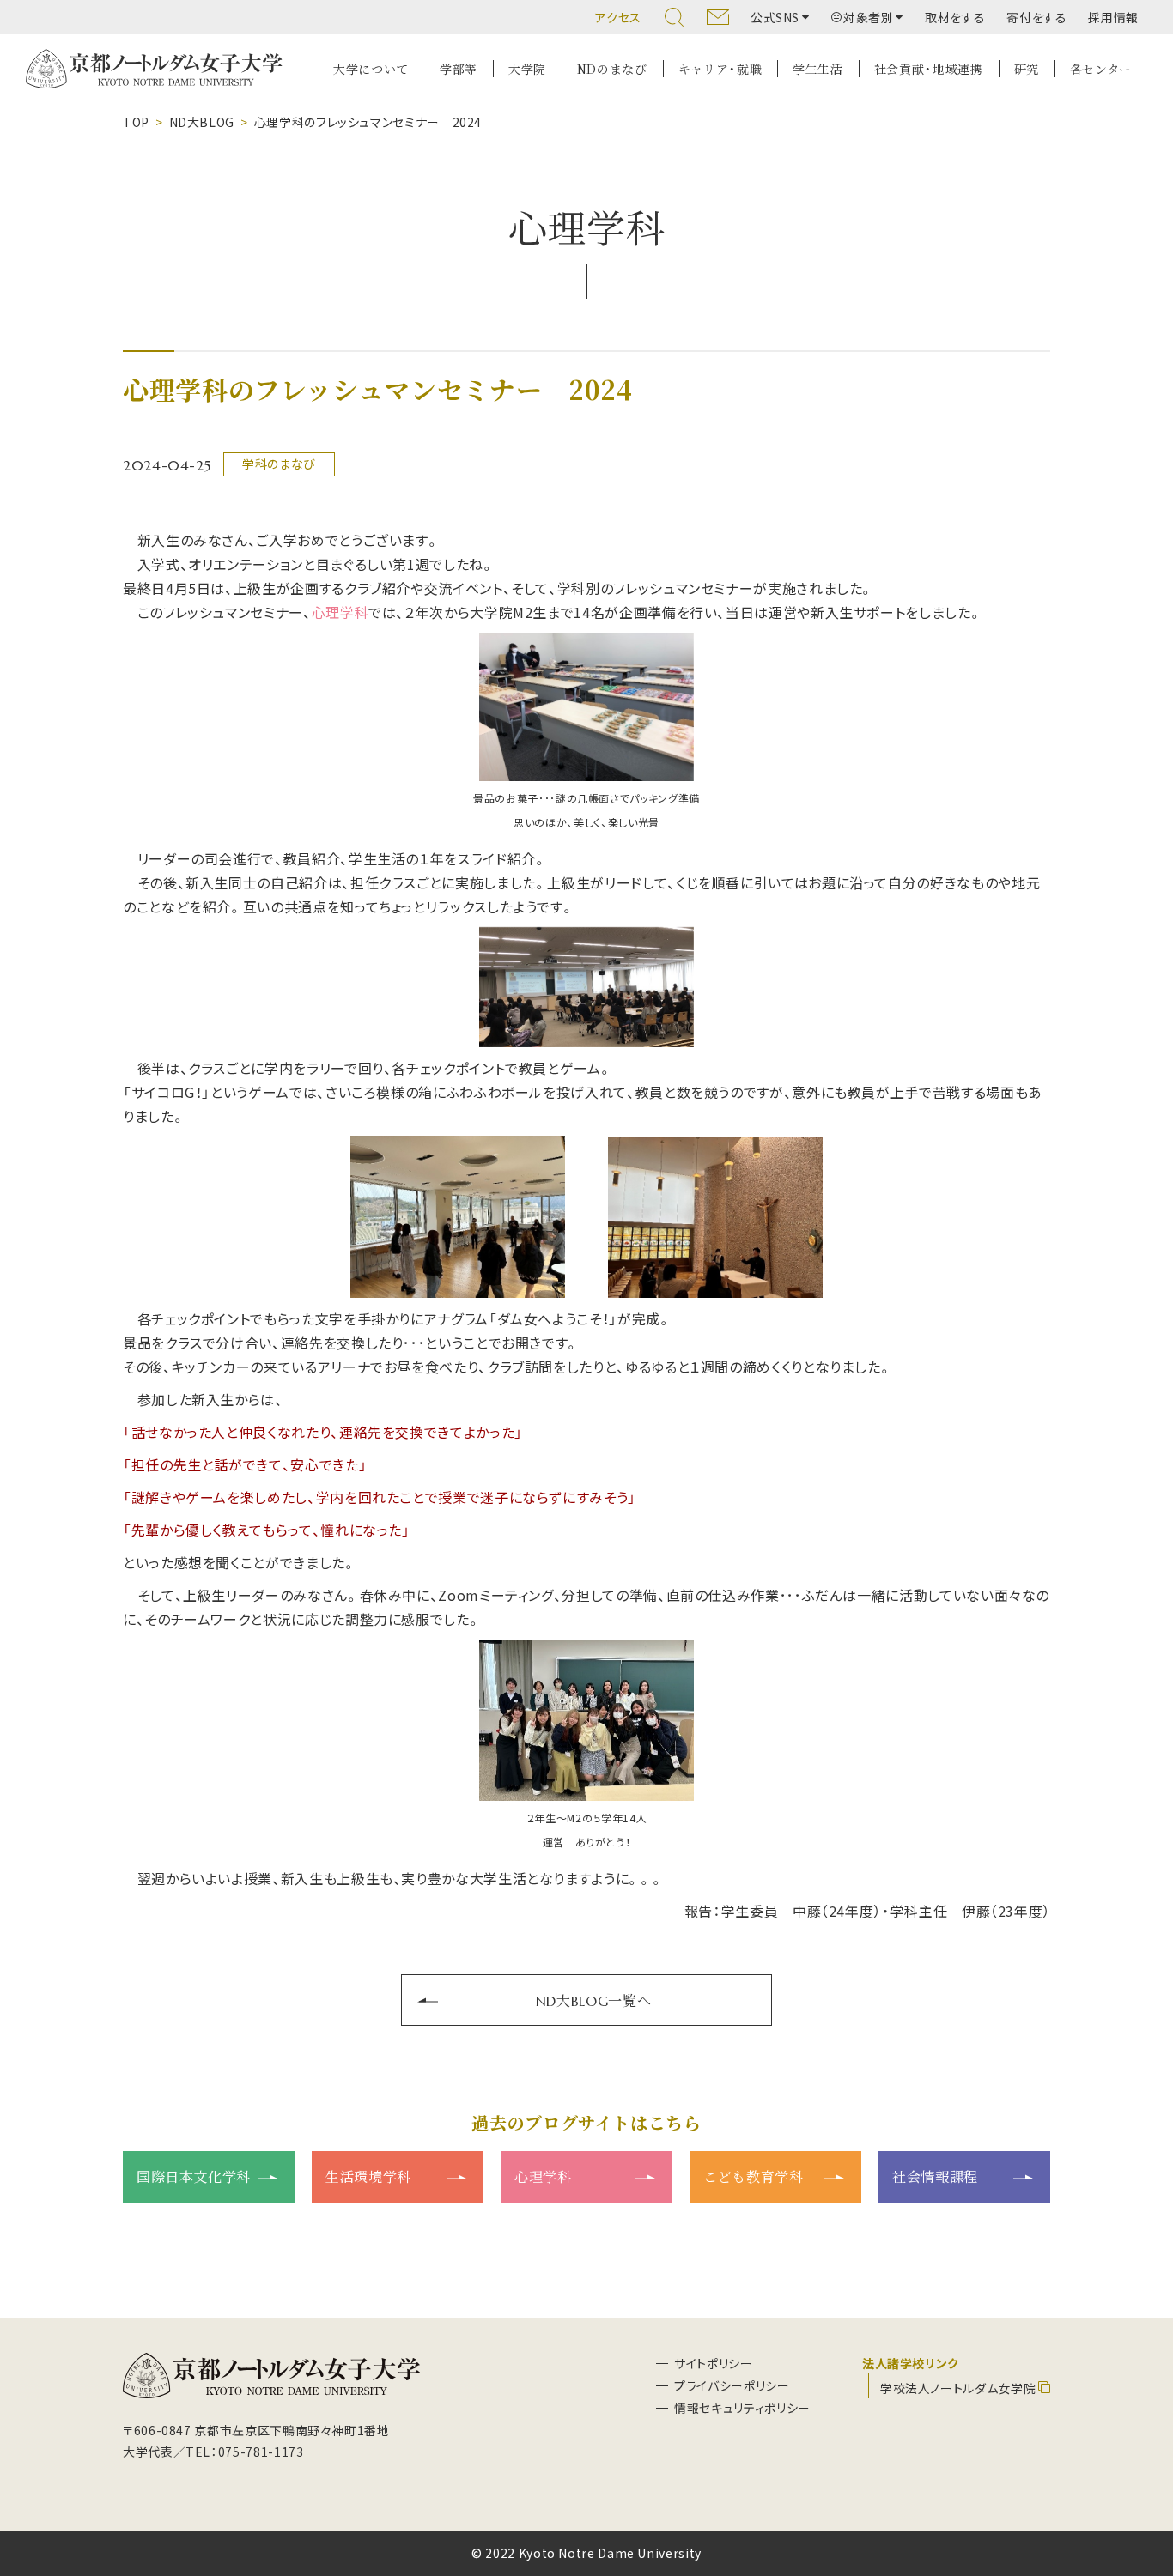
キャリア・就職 (720, 69)
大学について (371, 69)
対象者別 (869, 17)
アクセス (618, 17)
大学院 (527, 69)
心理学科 (543, 2176)
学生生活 (818, 69)
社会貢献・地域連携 (929, 69)
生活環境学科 (368, 2176)
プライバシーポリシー (732, 2385)
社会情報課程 (935, 2176)
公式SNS (775, 17)
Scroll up (1140, 2480)
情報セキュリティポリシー (742, 2408)
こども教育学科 (753, 2176)
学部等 (459, 69)
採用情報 (1113, 17)
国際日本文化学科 (194, 2176)
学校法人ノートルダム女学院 (958, 2388)
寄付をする (1036, 17)
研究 (1027, 69)
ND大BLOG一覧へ (593, 2000)
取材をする (955, 17)
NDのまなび (612, 69)
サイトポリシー (713, 2363)
